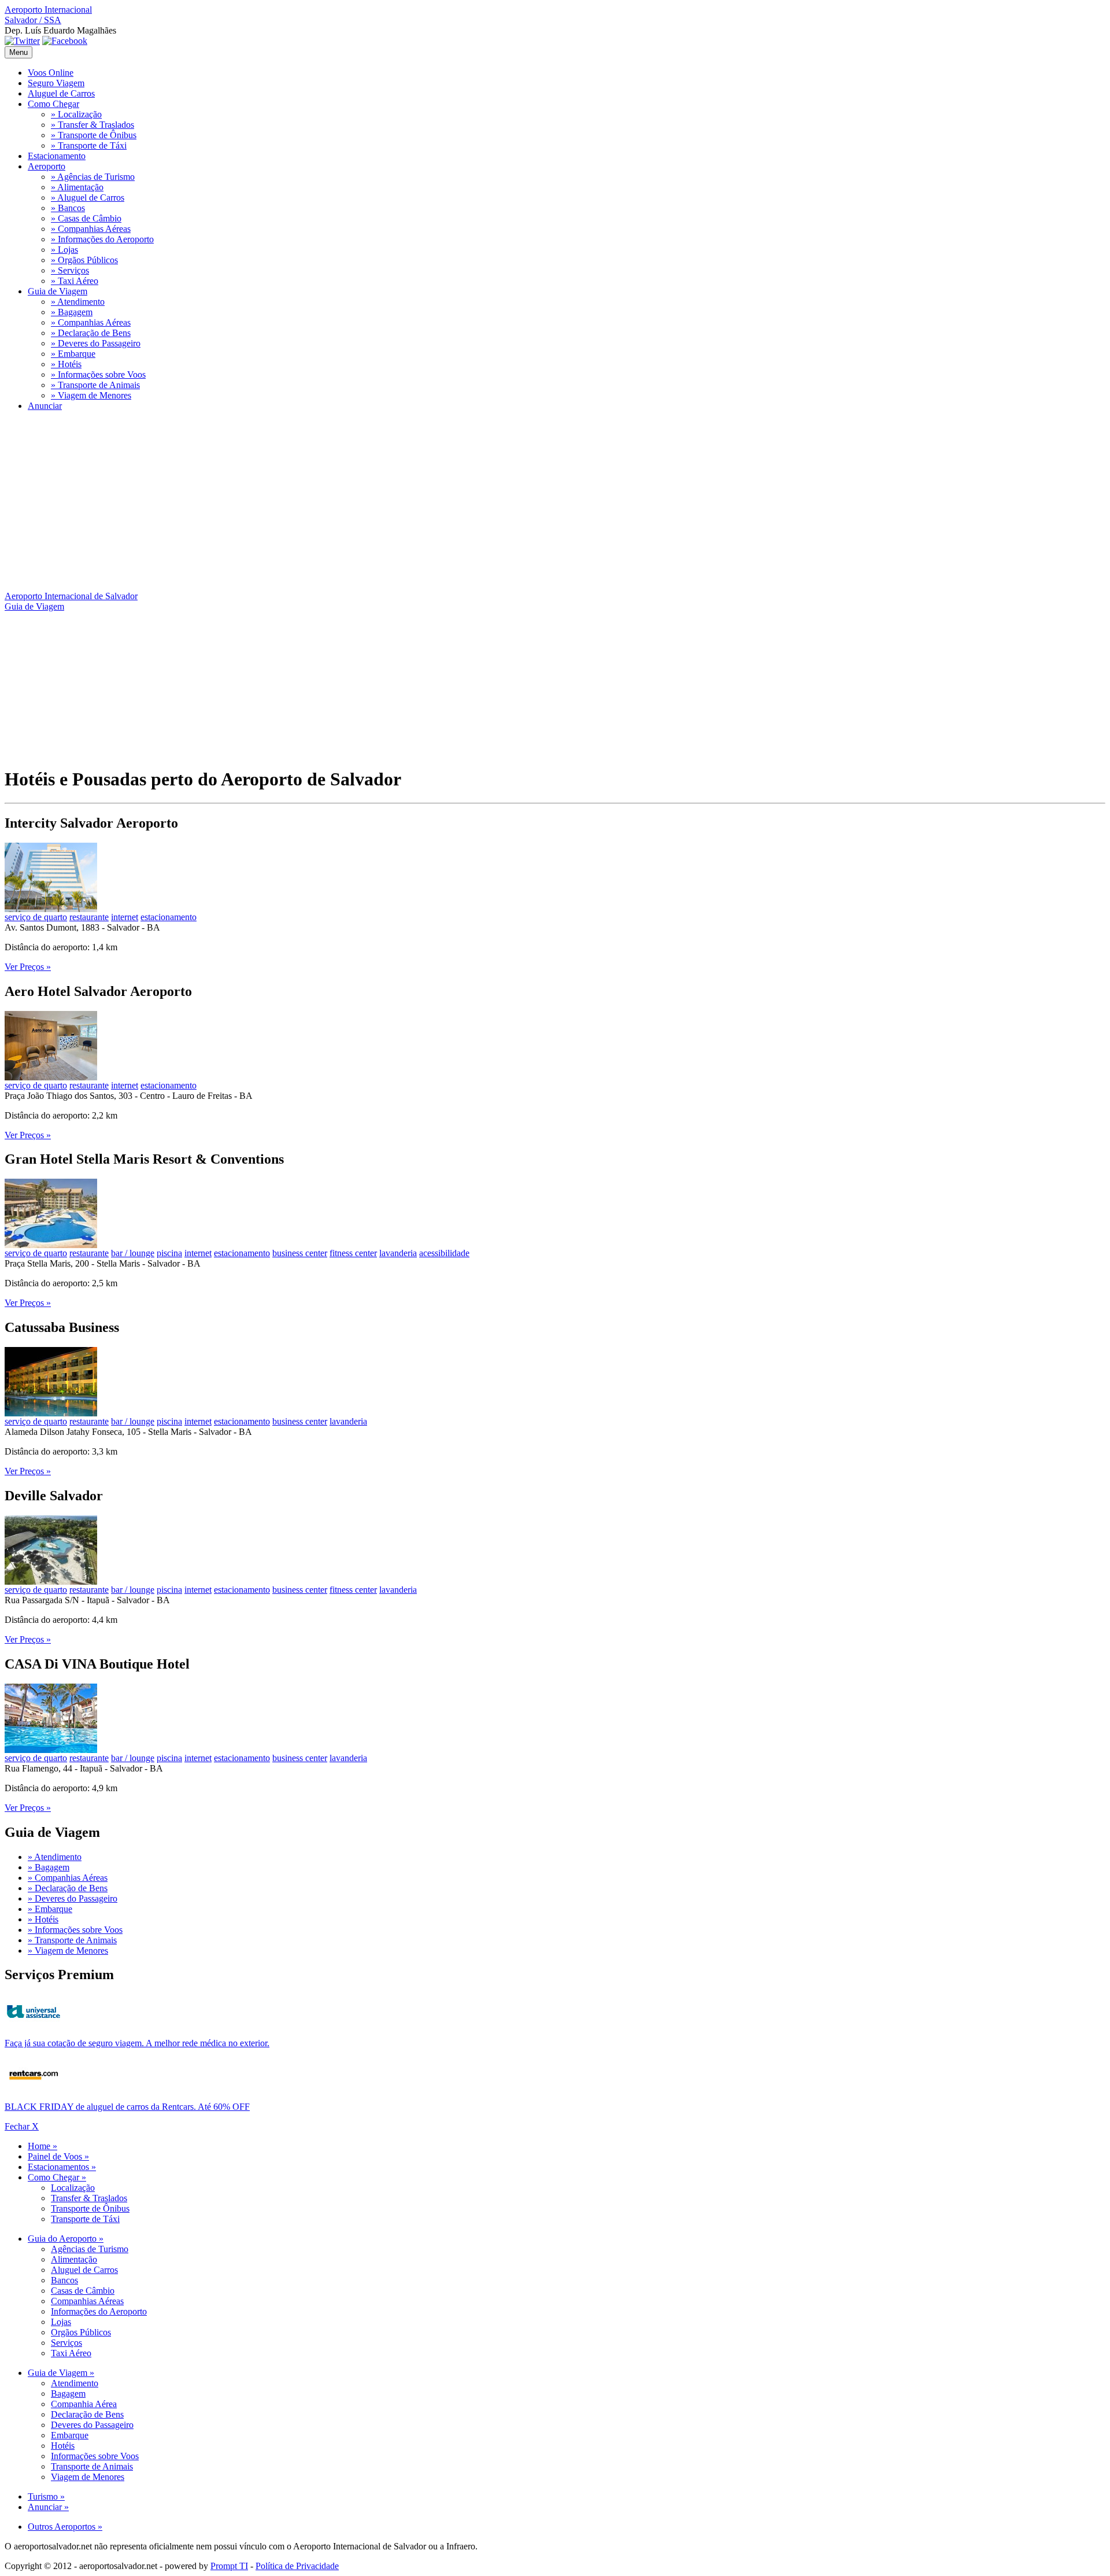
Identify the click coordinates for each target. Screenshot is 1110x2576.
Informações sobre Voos (95, 2456)
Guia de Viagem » (61, 2373)
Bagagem (68, 2394)
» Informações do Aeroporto (102, 239)
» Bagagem (72, 312)
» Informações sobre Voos (98, 374)
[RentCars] (34, 2089)
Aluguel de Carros (61, 93)
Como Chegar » (57, 2177)
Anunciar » (48, 2507)
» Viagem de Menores (91, 395)
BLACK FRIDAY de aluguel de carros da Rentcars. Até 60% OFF (127, 2107)
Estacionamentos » (62, 2167)
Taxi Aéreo (71, 2353)
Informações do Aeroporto (99, 2311)
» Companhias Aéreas (91, 229)
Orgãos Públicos (81, 2332)
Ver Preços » (28, 967)
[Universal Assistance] (34, 2026)
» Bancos (68, 208)
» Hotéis (66, 364)
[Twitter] (22, 41)
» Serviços (70, 270)
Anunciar (45, 406)
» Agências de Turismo (93, 177)
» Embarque (73, 354)
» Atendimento (78, 302)
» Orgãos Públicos (84, 260)
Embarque (70, 2435)
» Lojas (64, 250)
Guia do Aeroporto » (66, 2239)
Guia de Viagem (58, 291)
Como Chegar (53, 104)
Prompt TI (229, 2566)
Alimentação (74, 2259)
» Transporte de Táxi (89, 145)
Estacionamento (57, 156)
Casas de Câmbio (83, 2291)
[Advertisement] (351, 501)
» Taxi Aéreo (75, 281)
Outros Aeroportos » (65, 2527)
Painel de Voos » (58, 2156)
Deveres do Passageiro (92, 2425)
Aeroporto (47, 166)
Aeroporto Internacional (48, 15)
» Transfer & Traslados (92, 125)
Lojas (61, 2322)
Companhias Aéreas (87, 2301)
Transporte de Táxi (85, 2219)
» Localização (76, 114)
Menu (18, 52)
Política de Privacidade (297, 2566)
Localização (73, 2188)
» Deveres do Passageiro (96, 343)
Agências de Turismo (90, 2249)
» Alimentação (77, 187)
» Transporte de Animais (95, 385)
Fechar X (22, 2126)
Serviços (66, 2343)
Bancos (64, 2280)
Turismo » (46, 2496)
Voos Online (51, 73)
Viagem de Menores (88, 2477)
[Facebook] (65, 41)
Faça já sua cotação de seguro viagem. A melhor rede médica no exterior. (137, 2043)
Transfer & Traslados (89, 2198)
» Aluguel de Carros (88, 198)
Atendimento (75, 2383)
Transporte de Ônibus (90, 2208)
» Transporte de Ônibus (94, 135)
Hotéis (63, 2446)
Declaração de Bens (87, 2414)
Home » (42, 2146)
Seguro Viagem (56, 83)
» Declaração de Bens (91, 333)
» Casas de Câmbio (86, 218)
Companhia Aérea (84, 2404)
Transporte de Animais (92, 2466)
